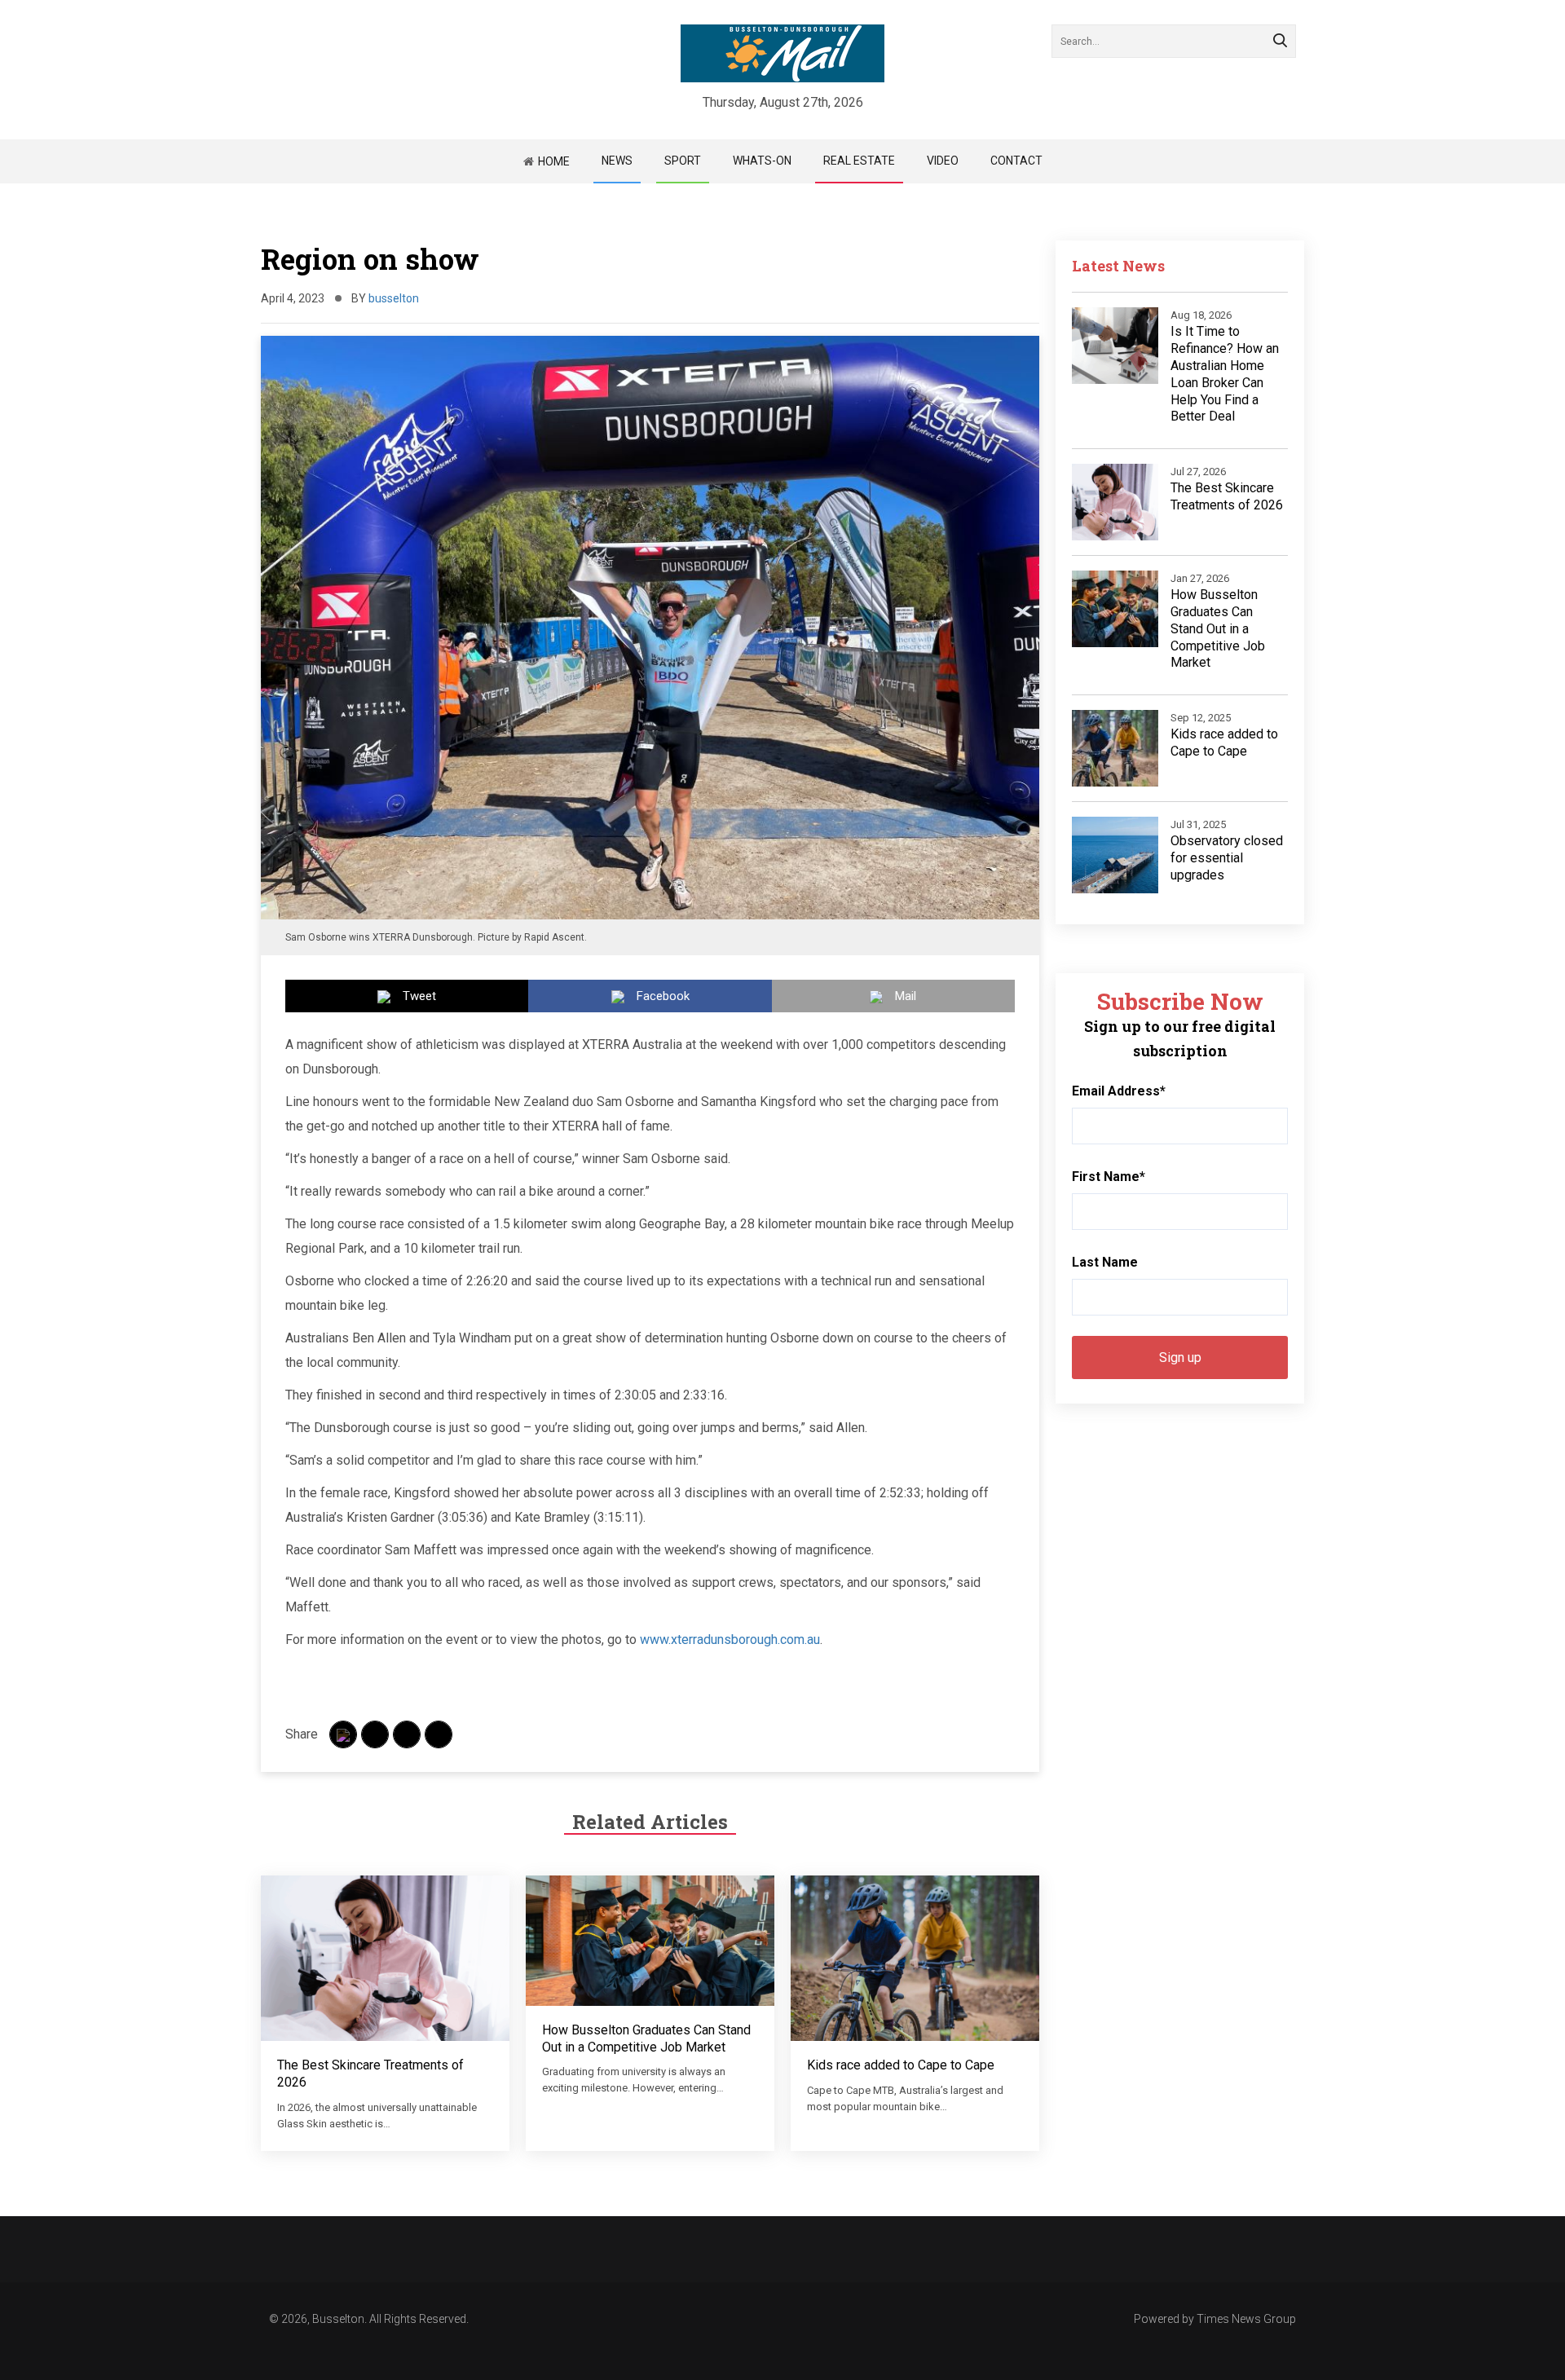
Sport (683, 161)
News (617, 161)
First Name (1109, 1177)
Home (554, 161)
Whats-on (762, 161)
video (943, 161)
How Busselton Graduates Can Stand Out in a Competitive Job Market (646, 2038)
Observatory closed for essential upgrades (1227, 858)
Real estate (859, 161)
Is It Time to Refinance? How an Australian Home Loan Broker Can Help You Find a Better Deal (1225, 374)
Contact (1016, 161)
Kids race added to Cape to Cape (901, 2065)
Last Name (1105, 1262)
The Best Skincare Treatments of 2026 (1227, 496)
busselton (394, 298)
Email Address (1119, 1091)
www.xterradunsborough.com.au (730, 1640)
